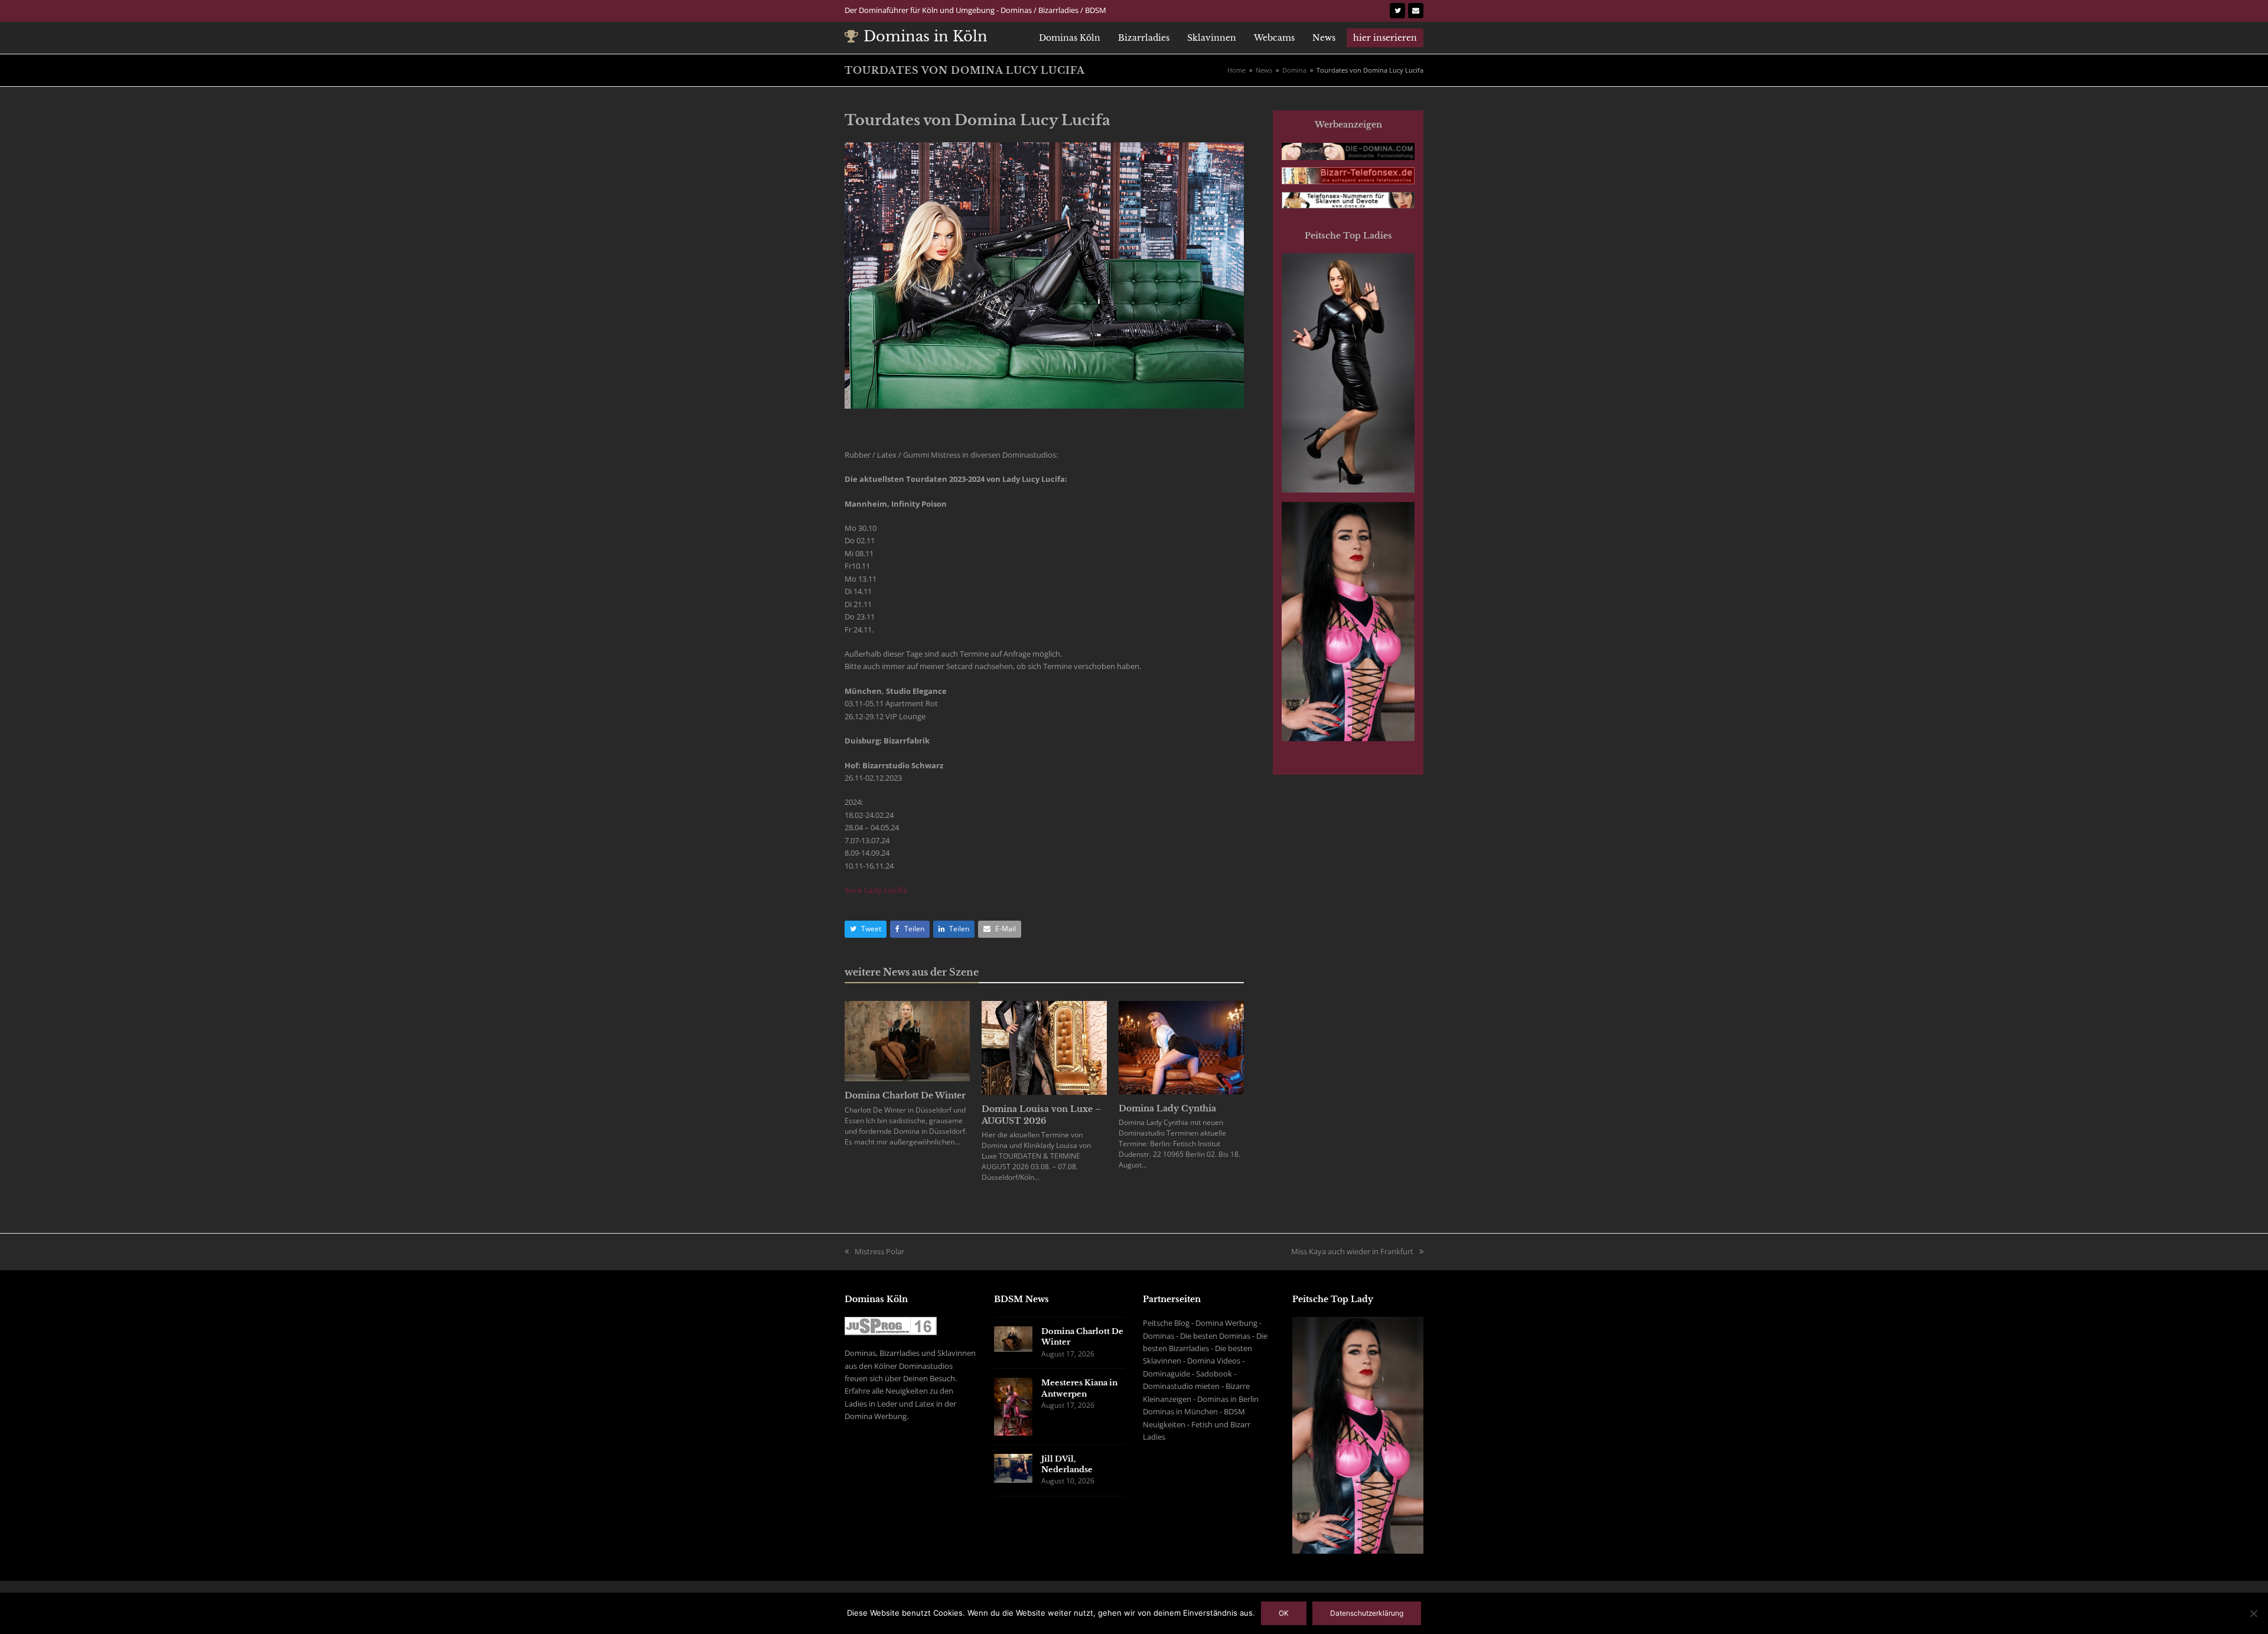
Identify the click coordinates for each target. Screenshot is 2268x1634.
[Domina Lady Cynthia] (1181, 1046)
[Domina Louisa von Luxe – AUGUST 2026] (1044, 1047)
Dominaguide (1166, 1374)
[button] (866, 929)
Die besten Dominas (1215, 1336)
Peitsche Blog (1166, 1323)
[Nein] (2253, 1613)
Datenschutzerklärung (1367, 1613)
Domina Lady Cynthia (1167, 1108)
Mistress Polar (879, 1251)
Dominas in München (1180, 1411)
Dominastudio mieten (1181, 1386)
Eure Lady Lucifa (876, 890)
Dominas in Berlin (1228, 1399)
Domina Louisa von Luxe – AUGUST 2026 (1041, 1115)
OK (1284, 1613)
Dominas (1159, 1336)
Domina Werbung (1226, 1323)
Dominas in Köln (926, 36)
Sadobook (1214, 1374)
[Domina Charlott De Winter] (907, 1041)
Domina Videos (1214, 1361)
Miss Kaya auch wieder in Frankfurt (1352, 1251)
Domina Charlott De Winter (905, 1095)
